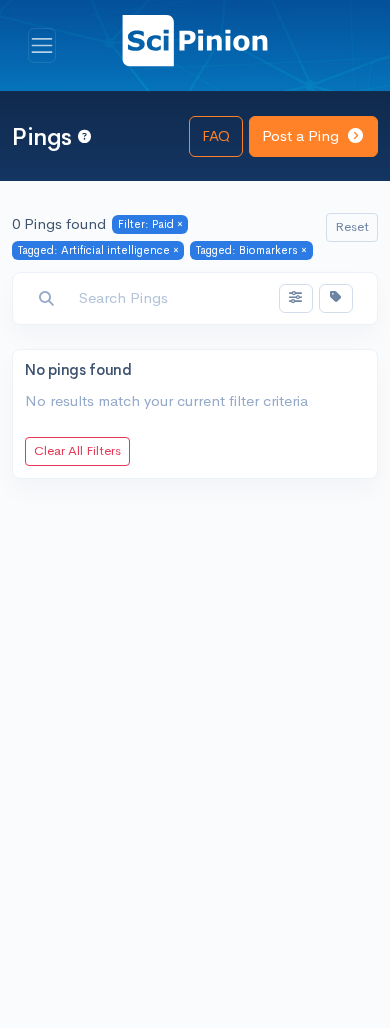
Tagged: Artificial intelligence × (98, 250)
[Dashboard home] (195, 39)
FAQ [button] (216, 135)
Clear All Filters (77, 450)
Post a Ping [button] (302, 135)
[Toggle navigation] (42, 46)
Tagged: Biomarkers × (251, 250)
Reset (352, 226)
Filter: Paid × (150, 224)
